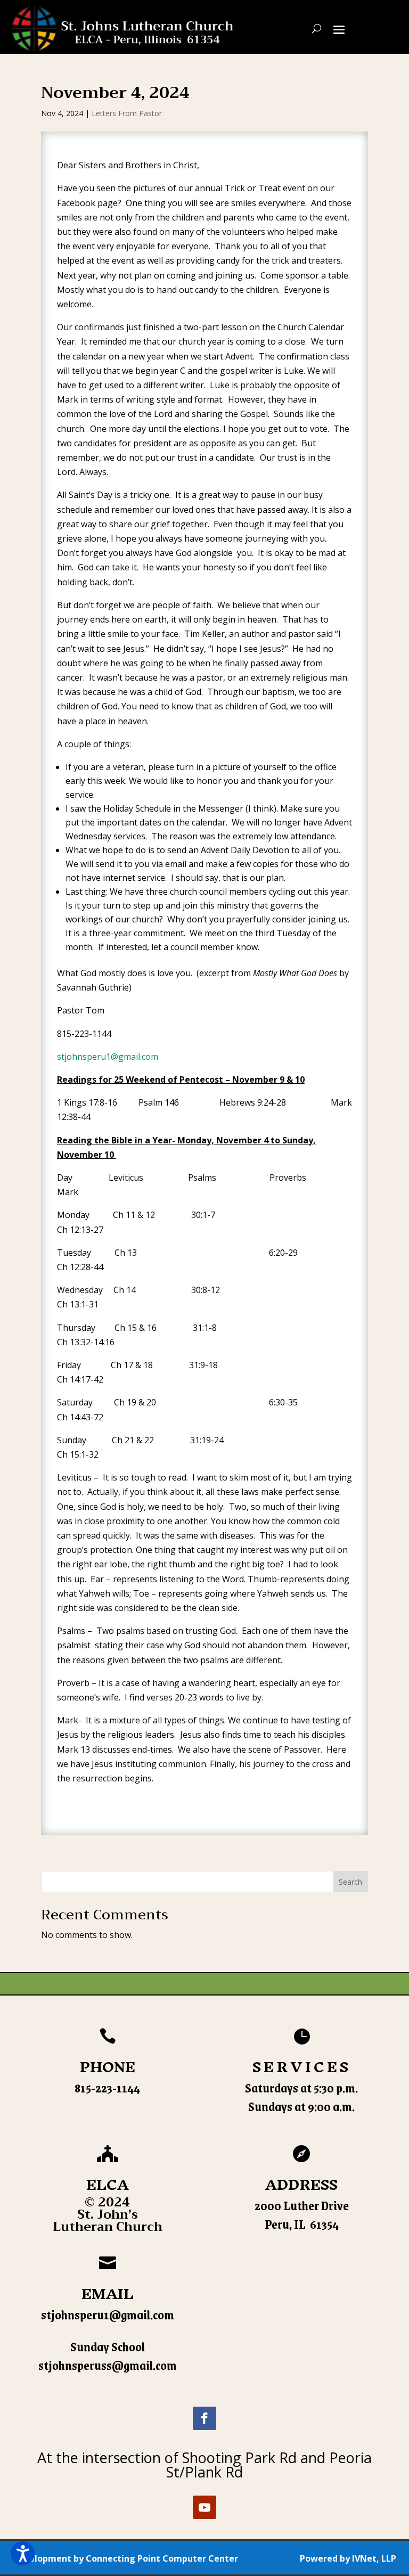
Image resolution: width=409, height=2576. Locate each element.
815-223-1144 (107, 2088)
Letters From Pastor (127, 113)
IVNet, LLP (374, 2558)
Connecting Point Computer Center (162, 2558)
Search (350, 1882)
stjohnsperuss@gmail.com (108, 2365)
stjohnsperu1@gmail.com (108, 1057)
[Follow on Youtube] (204, 2507)
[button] (23, 2553)
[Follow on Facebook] (204, 2418)
